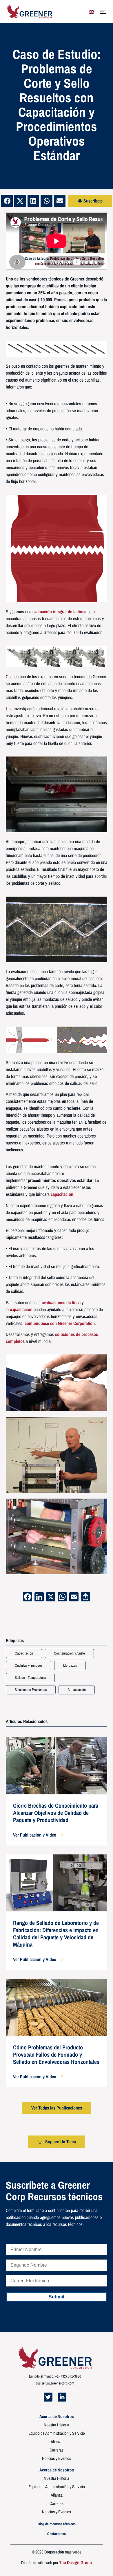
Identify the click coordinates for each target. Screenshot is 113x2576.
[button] (7, 201)
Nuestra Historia (57, 2425)
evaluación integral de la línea (59, 612)
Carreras (57, 2450)
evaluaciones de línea (61, 1302)
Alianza (57, 2442)
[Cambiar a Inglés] (91, 12)
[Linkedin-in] (62, 2397)
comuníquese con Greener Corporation (60, 1323)
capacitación (62, 1194)
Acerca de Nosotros (57, 2417)
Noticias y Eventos (57, 2458)
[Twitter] (48, 2397)
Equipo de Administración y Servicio (57, 2433)
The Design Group (75, 2562)
